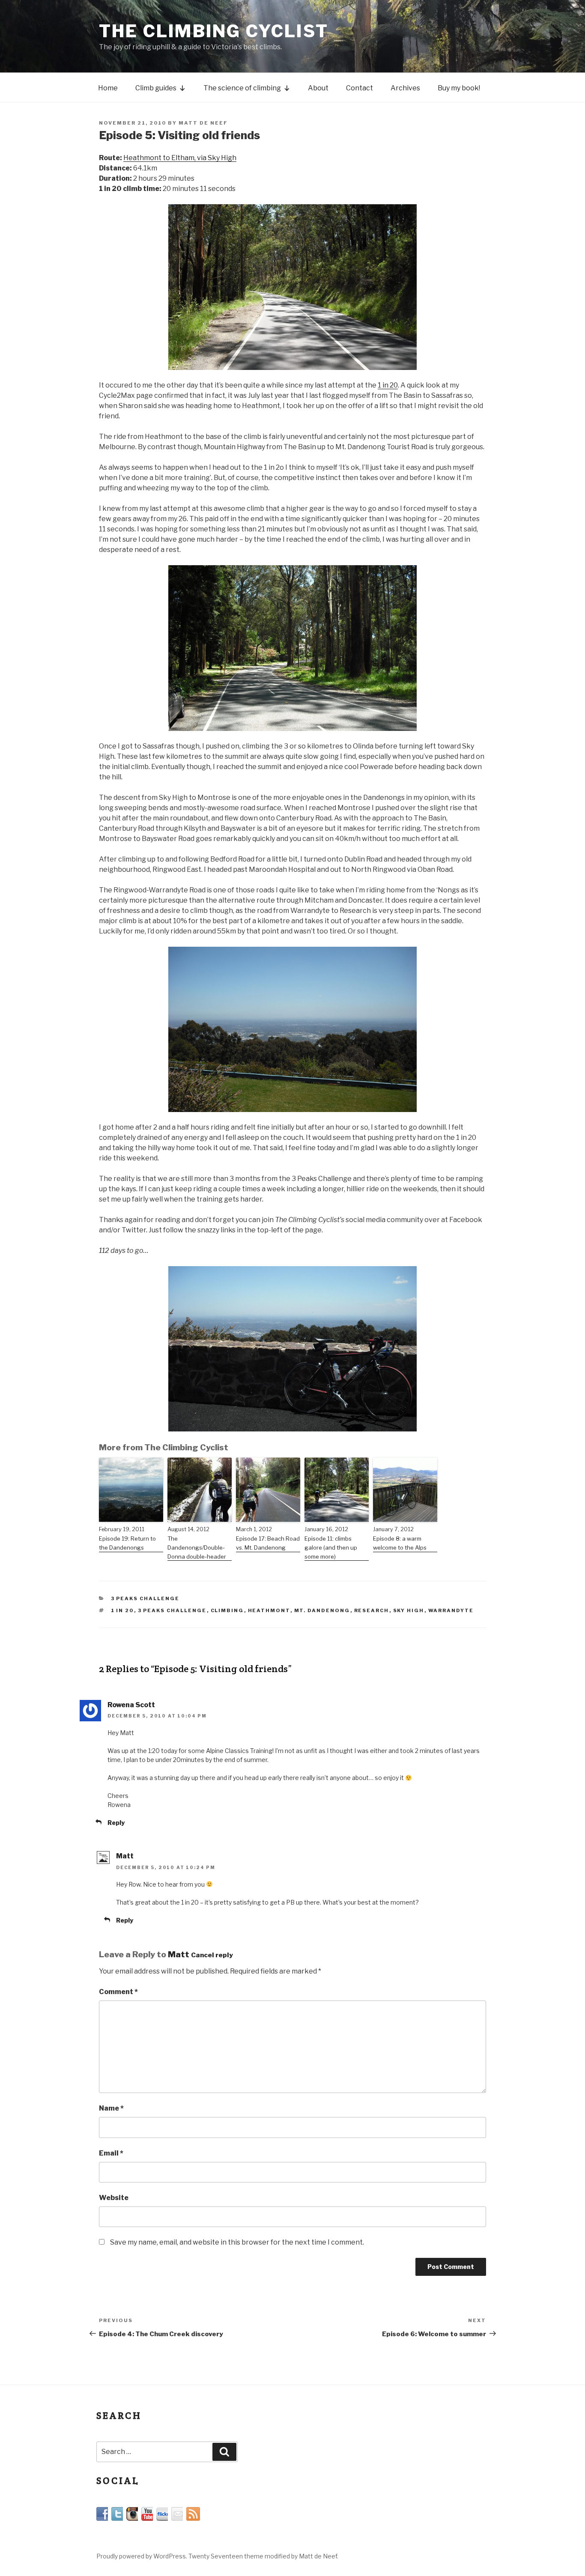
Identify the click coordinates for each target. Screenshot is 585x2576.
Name (111, 2108)
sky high (409, 1610)
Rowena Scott (131, 1705)
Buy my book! (459, 88)
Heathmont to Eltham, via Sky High (180, 158)
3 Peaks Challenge (145, 1598)
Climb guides (156, 88)
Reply (116, 1823)
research (372, 1610)
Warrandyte (451, 1610)
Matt (125, 1856)
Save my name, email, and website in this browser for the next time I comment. (237, 2242)
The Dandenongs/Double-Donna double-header (197, 1547)
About (318, 88)
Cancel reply (212, 1955)
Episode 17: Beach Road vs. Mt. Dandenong (268, 1543)
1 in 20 (388, 385)
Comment (118, 1992)
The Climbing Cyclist (214, 31)
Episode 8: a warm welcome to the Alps (400, 1543)
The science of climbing (242, 88)
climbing (227, 1610)
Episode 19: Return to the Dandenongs (127, 1543)
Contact (360, 88)
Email (111, 2153)
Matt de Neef (203, 123)
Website (114, 2198)
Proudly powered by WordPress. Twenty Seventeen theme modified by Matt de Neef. (217, 2556)
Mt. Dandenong (322, 1610)
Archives (405, 88)
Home (108, 88)
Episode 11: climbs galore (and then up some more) (331, 1547)
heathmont (269, 1610)
